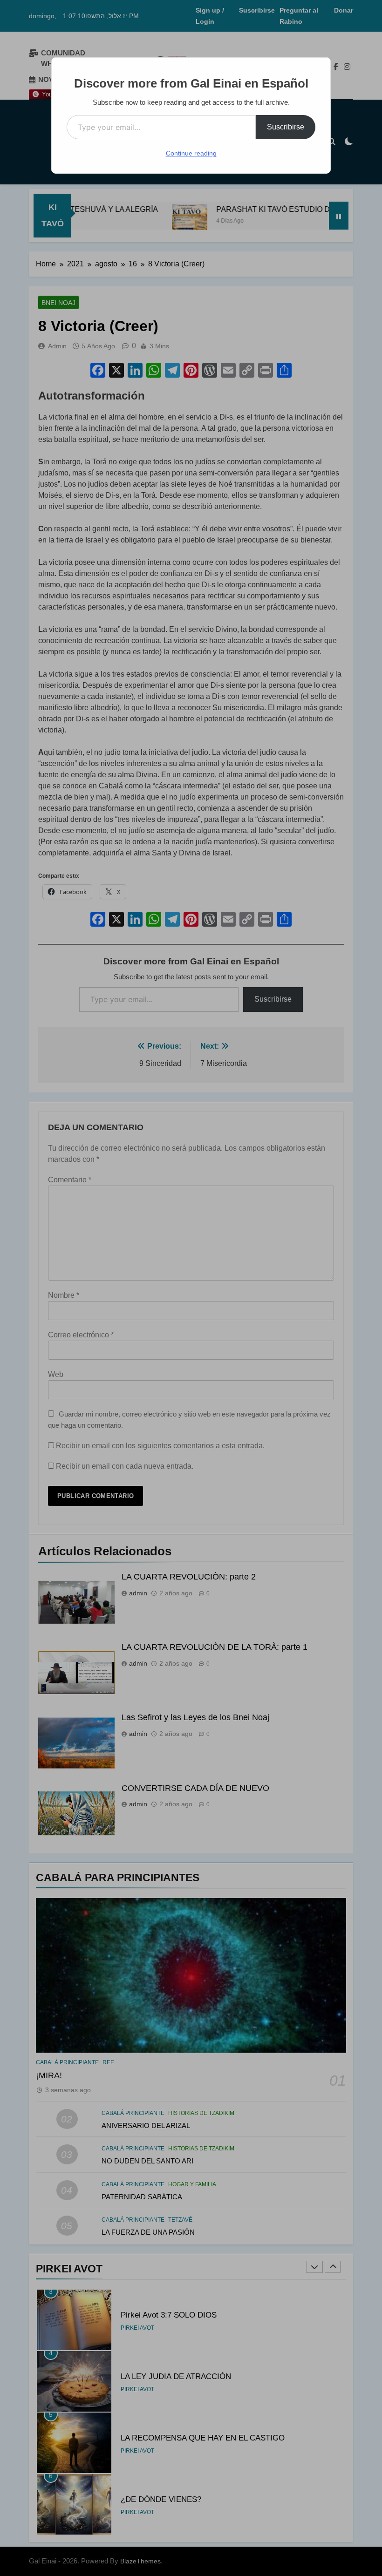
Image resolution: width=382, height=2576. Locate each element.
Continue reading (191, 153)
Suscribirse (286, 127)
